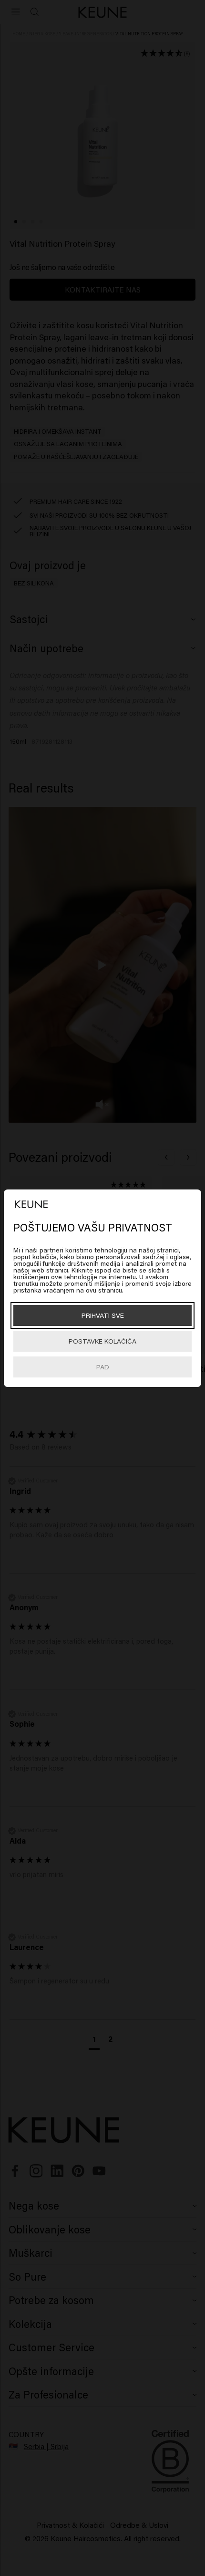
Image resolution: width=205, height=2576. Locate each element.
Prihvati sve (103, 1315)
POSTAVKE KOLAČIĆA (102, 1341)
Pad (103, 1367)
